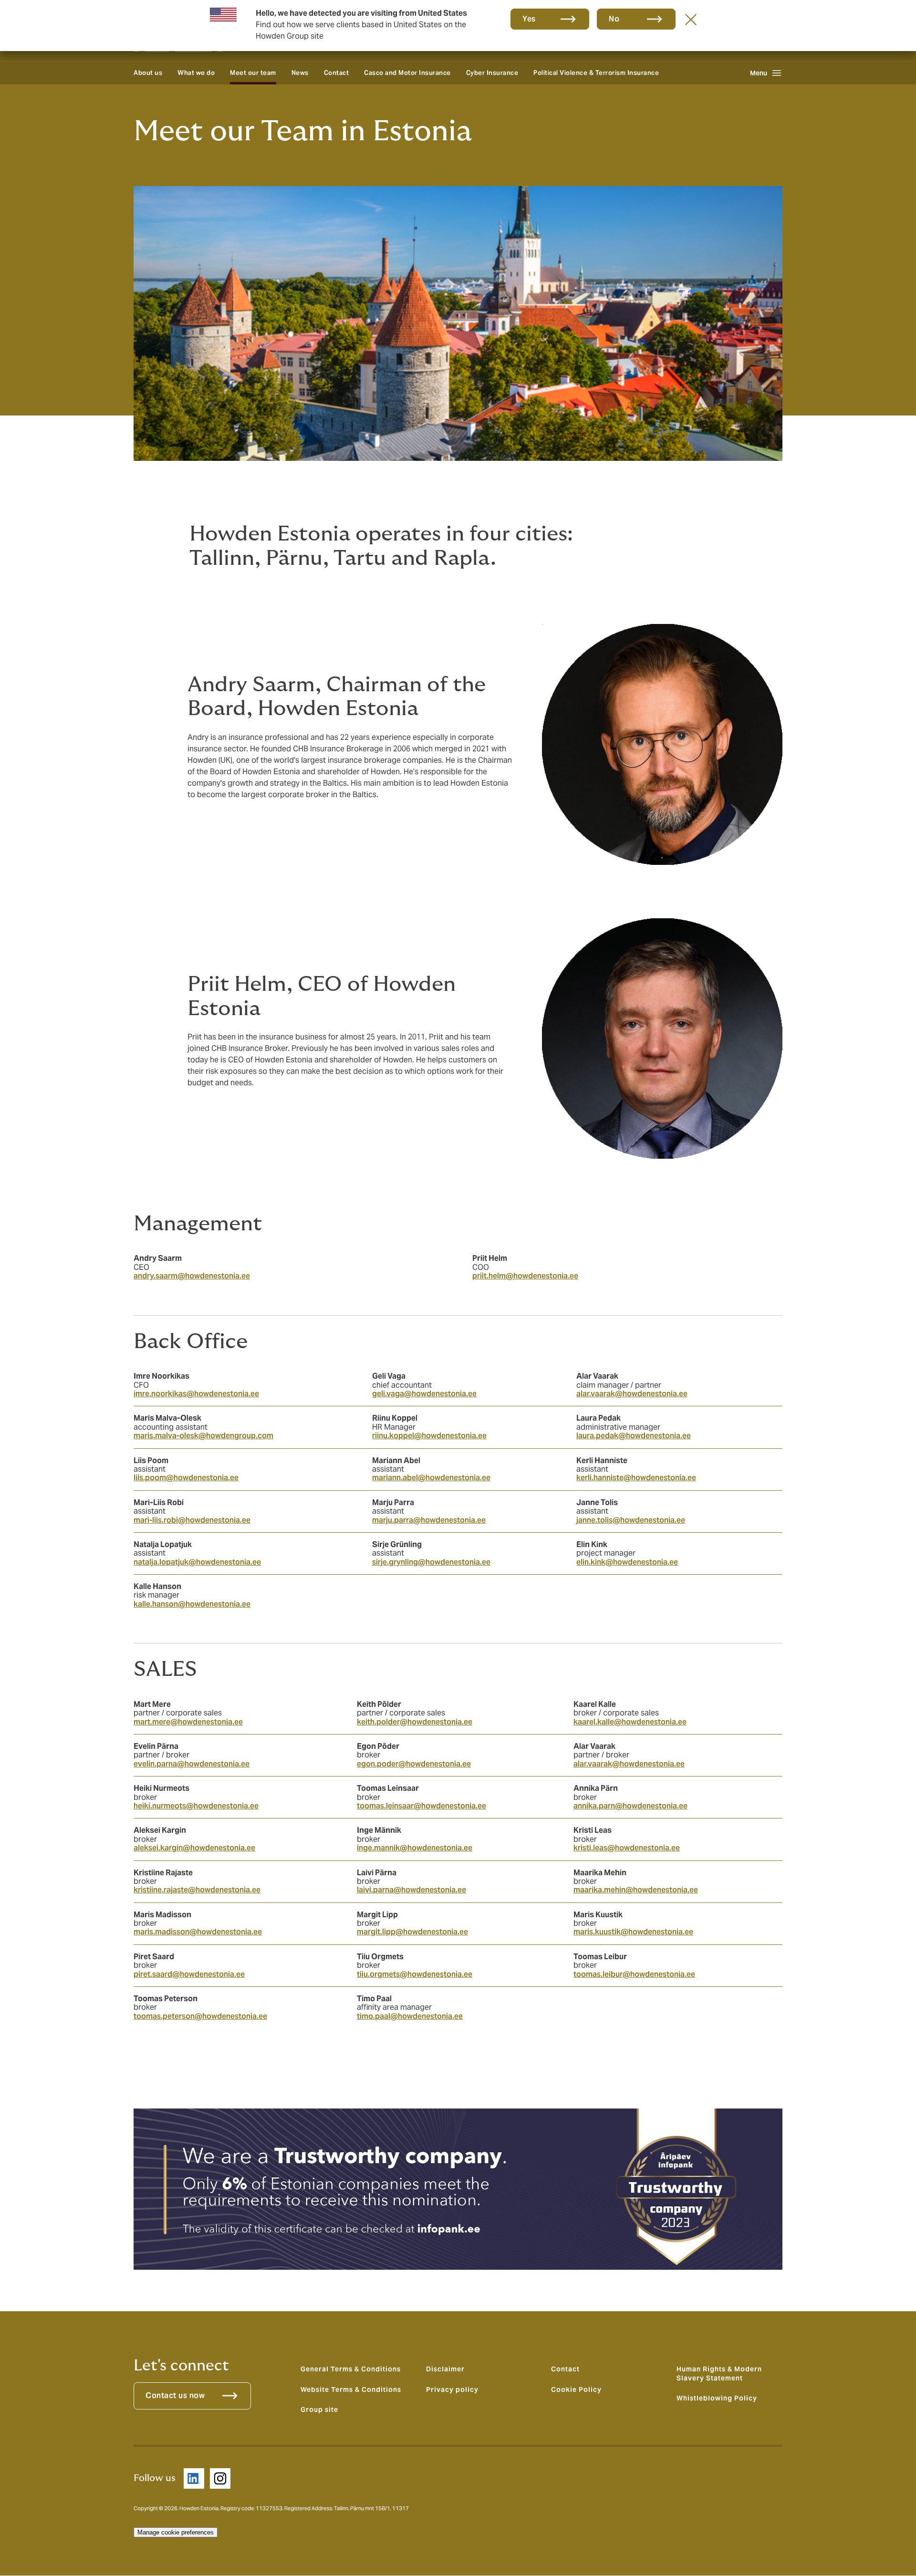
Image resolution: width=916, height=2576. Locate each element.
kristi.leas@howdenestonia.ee (627, 1848)
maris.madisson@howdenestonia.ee (198, 1932)
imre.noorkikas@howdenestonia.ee (196, 1394)
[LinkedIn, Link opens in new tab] (194, 2478)
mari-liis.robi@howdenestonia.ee (192, 1520)
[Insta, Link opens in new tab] (220, 2478)
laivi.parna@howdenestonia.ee (411, 1890)
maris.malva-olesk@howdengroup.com (203, 1436)
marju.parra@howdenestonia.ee (429, 1520)
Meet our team (253, 73)
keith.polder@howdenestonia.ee (415, 1722)
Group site (319, 2410)
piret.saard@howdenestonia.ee (189, 1974)
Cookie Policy (576, 2389)
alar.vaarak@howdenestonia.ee (632, 1394)
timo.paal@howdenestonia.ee (410, 2016)
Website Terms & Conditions (351, 2389)
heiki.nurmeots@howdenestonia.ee (196, 1806)
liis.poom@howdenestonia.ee (186, 1478)
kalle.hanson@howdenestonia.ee (192, 1604)
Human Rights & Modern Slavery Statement (719, 2373)
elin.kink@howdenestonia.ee (627, 1562)
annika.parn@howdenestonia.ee (630, 1806)
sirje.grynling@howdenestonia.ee (431, 1562)
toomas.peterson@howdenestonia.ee (200, 2016)
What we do (196, 73)
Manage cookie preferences (176, 2532)
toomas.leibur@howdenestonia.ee (634, 1974)
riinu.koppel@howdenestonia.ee (429, 1436)
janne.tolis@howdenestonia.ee (631, 1520)
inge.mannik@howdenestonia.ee (415, 1848)
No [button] (614, 19)
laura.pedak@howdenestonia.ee (634, 1436)
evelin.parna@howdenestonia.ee (192, 1764)
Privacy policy (452, 2389)
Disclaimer (445, 2369)
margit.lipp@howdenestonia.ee (412, 1932)
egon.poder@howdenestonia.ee (414, 1764)
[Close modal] (691, 19)
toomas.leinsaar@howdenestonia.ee (422, 1806)
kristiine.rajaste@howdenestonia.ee (197, 1890)
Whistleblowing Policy (717, 2398)
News (300, 73)
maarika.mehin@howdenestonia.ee (636, 1890)
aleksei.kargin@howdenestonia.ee (194, 1848)
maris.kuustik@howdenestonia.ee (633, 1932)
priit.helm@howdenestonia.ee (525, 1276)
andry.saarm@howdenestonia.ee (192, 1276)
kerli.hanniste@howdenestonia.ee (636, 1478)
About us (148, 73)
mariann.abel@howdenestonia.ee (431, 1478)
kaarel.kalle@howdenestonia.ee (630, 1722)
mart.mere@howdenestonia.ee (188, 1722)
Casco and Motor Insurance (407, 73)
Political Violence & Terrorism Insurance (596, 73)
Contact (337, 73)
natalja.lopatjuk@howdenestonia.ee (197, 1562)
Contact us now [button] (175, 2395)
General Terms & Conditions (351, 2369)
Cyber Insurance (492, 73)
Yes (529, 19)
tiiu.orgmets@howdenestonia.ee (415, 1974)
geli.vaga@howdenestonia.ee (424, 1394)
